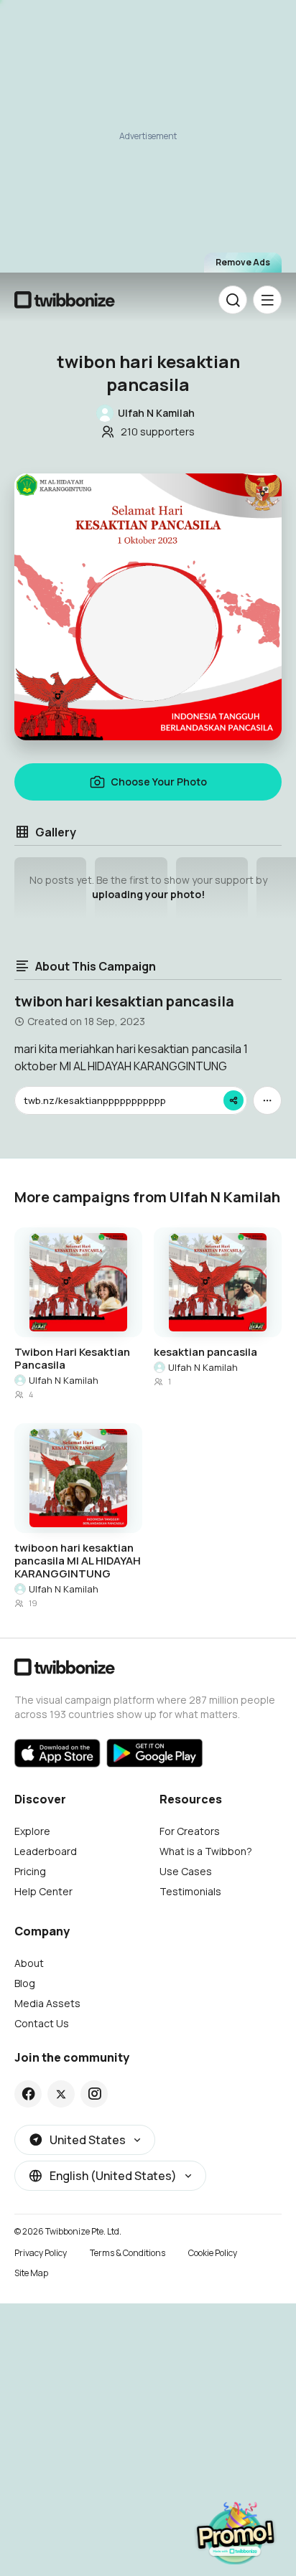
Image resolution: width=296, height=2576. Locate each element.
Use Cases (186, 1871)
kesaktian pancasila (205, 1352)
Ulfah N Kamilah (64, 1380)
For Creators (190, 1831)
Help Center (43, 1891)
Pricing (30, 1871)
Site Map (31, 2273)
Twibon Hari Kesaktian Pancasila (72, 1359)
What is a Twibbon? (206, 1851)
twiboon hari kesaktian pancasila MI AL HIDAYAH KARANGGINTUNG (78, 1561)
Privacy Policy (41, 2253)
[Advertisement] (148, 141)
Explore (32, 1831)
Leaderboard (46, 1851)
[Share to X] (61, 2094)
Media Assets (47, 2003)
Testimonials (190, 1891)
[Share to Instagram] (94, 2094)
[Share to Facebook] (28, 2094)
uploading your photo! (148, 894)
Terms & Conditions (128, 2253)
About (29, 1963)
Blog (25, 1983)
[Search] (233, 300)
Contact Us (42, 2023)
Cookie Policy (213, 2253)
